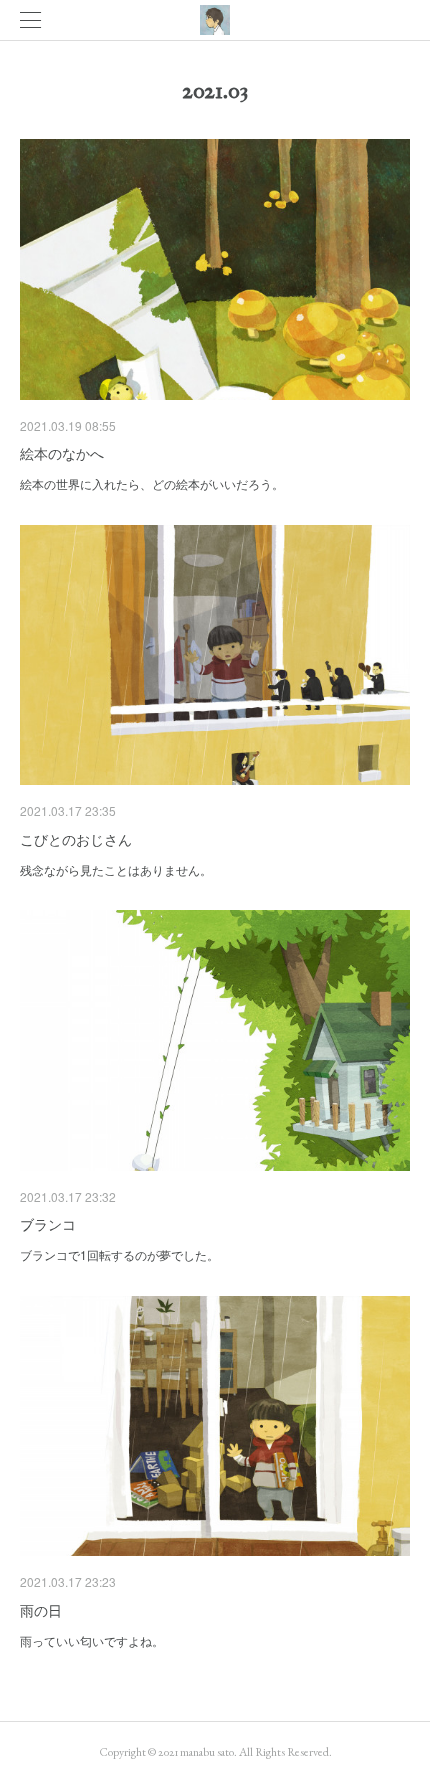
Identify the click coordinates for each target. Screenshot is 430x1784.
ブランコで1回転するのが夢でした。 (119, 1254)
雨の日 (41, 1610)
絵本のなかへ (62, 453)
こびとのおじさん (76, 839)
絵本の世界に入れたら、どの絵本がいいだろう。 (152, 483)
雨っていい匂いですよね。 (92, 1640)
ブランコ (48, 1224)
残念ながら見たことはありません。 (116, 869)
